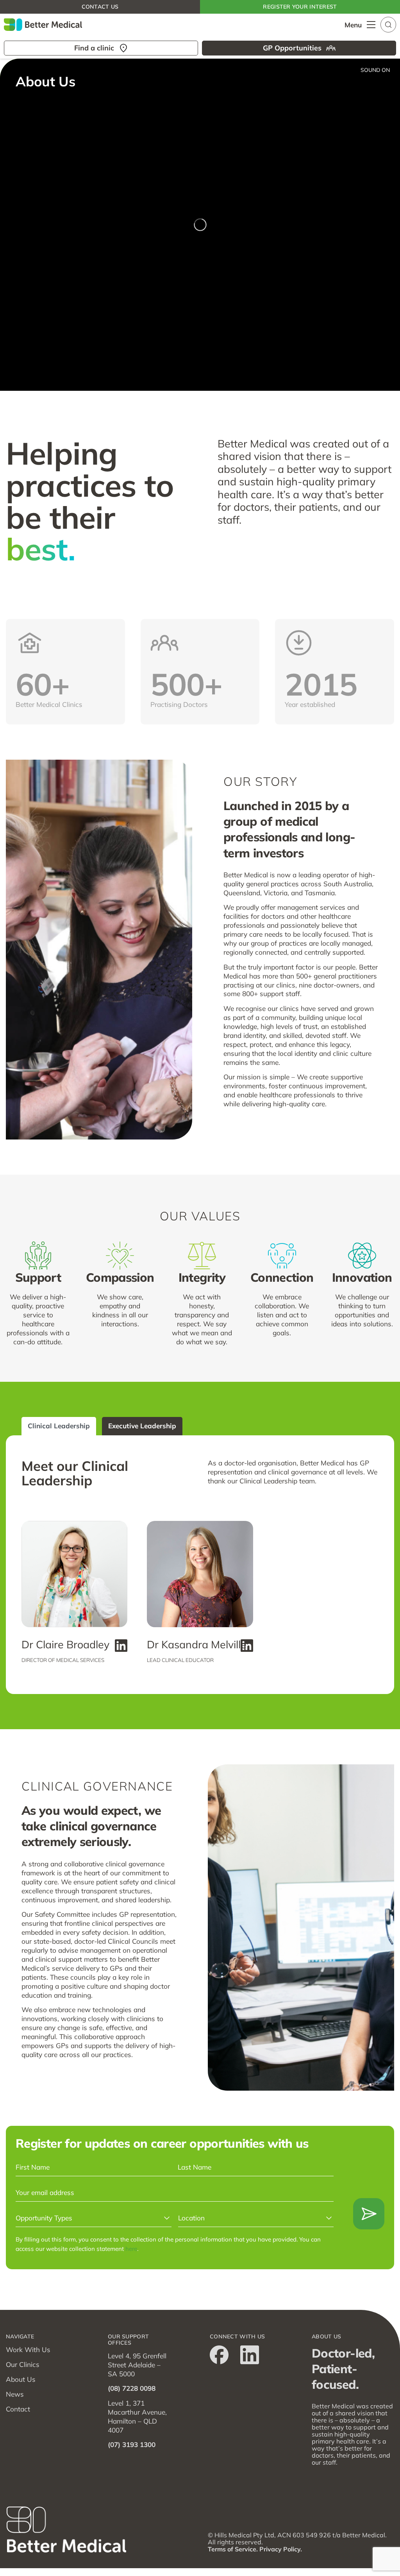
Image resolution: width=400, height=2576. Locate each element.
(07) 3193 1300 (132, 2445)
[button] (388, 24)
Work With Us (28, 2350)
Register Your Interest (300, 7)
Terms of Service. (233, 2549)
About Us (21, 2379)
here (131, 2249)
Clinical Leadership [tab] (59, 1426)
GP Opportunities (292, 48)
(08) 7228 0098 (132, 2388)
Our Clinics (23, 2364)
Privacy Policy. (281, 2549)
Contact (18, 2409)
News (15, 2394)
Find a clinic (94, 48)
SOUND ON (375, 70)
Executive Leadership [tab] (142, 1426)
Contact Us (100, 7)
